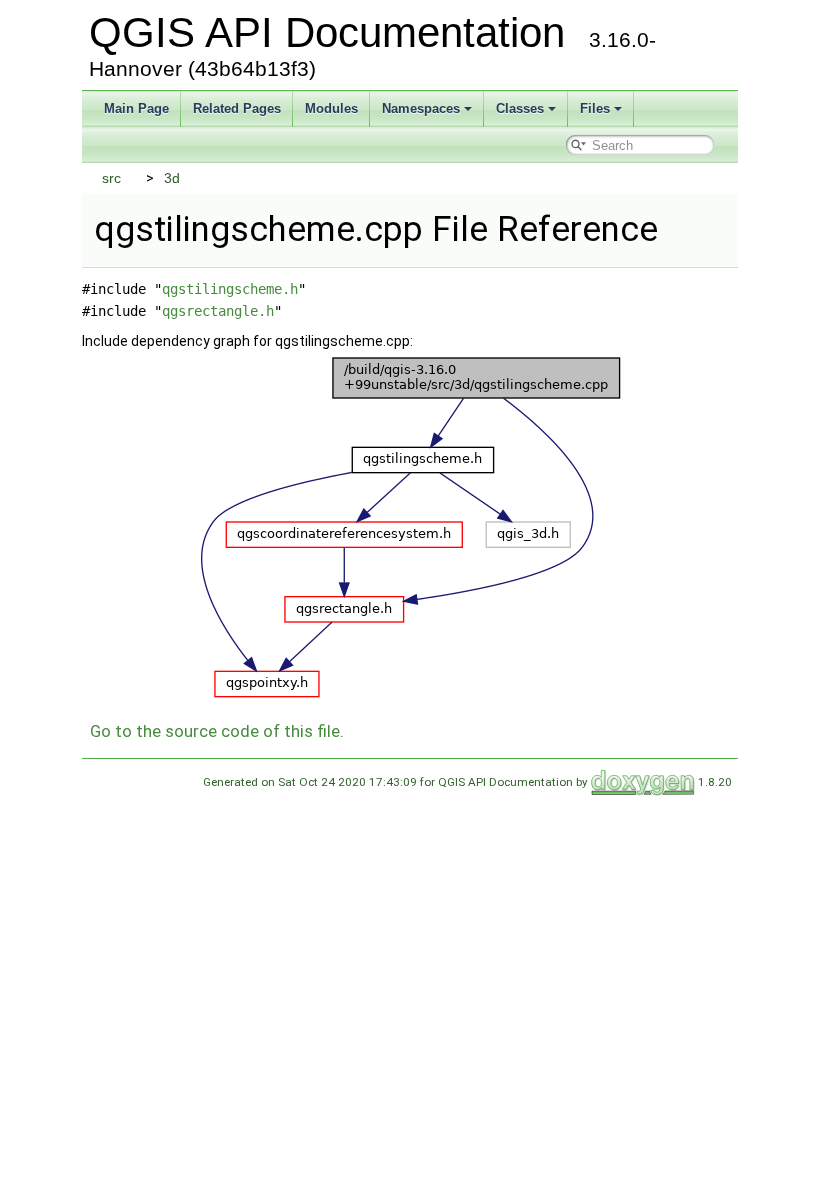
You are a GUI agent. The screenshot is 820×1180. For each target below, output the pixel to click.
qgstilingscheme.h (230, 289)
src (111, 178)
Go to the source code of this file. (217, 731)
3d (172, 178)
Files (595, 108)
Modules (331, 108)
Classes (520, 108)
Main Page (136, 108)
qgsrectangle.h (218, 311)
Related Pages (237, 108)
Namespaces (421, 108)
